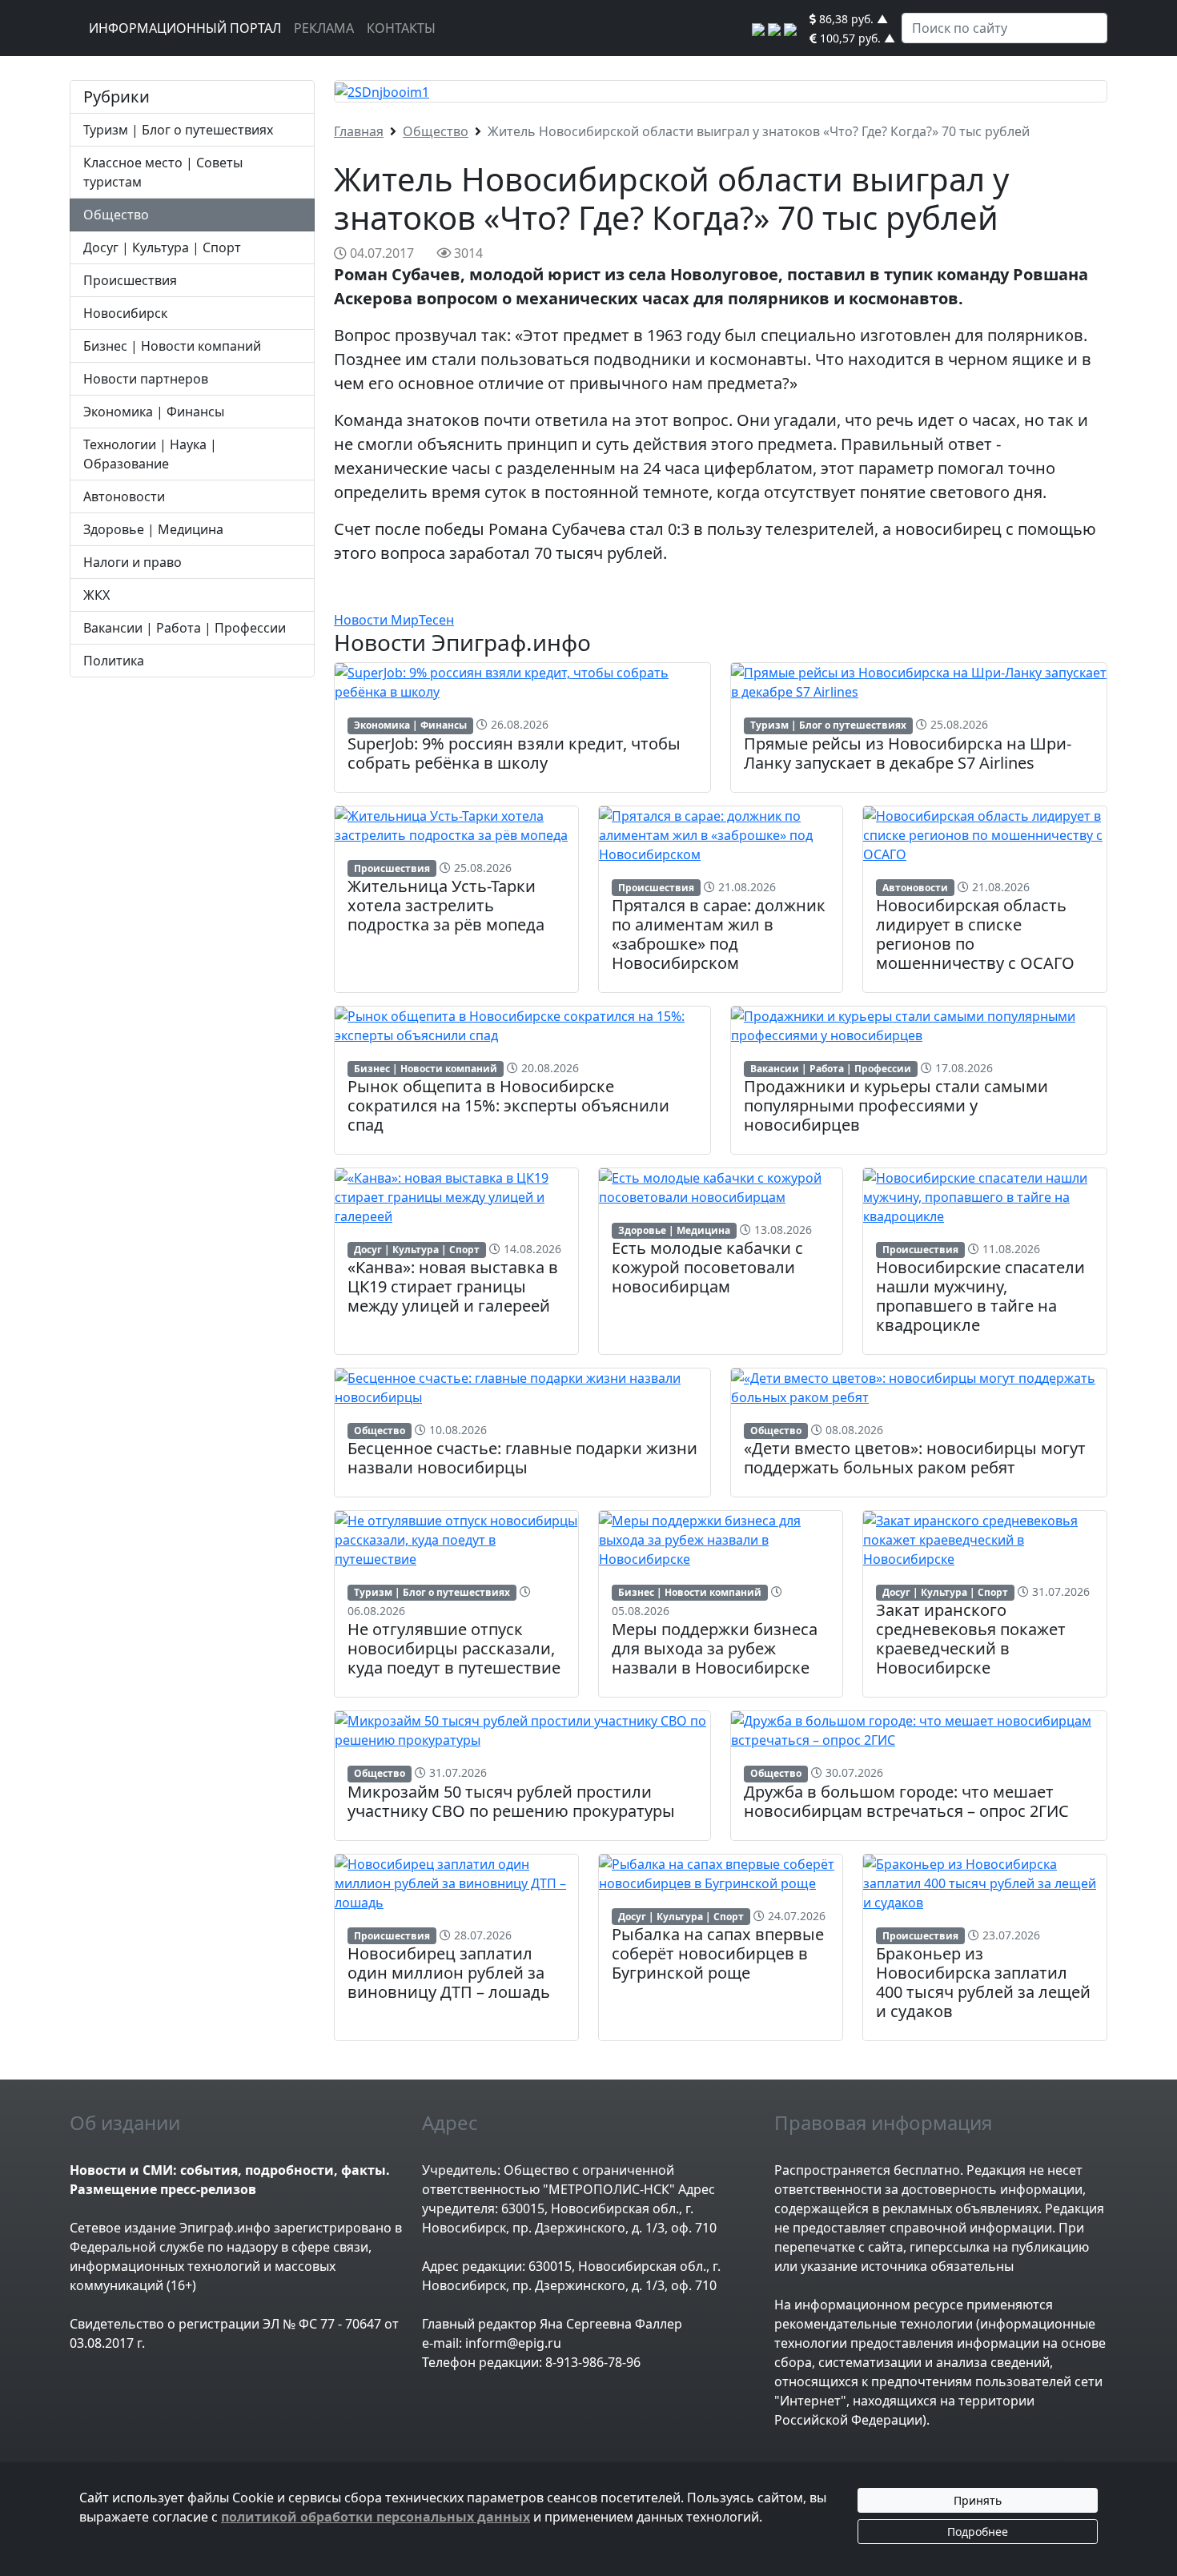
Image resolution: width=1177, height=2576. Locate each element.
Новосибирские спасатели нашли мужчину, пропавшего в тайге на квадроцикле (980, 1296)
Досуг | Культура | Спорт (162, 247)
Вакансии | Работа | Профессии (185, 628)
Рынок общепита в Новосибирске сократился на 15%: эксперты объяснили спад (508, 1105)
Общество (116, 215)
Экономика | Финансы (154, 412)
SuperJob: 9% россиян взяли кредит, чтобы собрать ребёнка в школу (514, 753)
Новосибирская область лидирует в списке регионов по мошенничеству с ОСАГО (975, 934)
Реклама (324, 28)
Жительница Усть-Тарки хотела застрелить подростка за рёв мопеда (446, 905)
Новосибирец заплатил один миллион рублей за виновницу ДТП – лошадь (449, 1973)
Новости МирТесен (394, 620)
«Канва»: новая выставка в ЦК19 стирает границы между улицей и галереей (453, 1286)
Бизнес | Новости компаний (172, 346)
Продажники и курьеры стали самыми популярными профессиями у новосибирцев (896, 1105)
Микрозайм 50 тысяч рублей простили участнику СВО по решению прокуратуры (511, 1801)
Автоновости (124, 496)
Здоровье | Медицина (153, 529)
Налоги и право (133, 562)
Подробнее (978, 2532)
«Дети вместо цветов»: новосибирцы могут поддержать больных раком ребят (915, 1458)
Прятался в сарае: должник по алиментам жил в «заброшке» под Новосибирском (719, 934)
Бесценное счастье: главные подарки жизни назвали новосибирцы (522, 1458)
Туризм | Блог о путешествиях (178, 130)
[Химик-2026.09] (382, 90)
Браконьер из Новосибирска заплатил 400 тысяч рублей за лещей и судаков (983, 1982)
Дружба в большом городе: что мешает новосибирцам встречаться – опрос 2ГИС (906, 1801)
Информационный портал (185, 28)
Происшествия (130, 280)
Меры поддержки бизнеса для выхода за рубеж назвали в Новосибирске (715, 1648)
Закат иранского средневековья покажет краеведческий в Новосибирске (971, 1639)
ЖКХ (96, 595)
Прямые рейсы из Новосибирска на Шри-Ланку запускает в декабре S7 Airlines (908, 753)
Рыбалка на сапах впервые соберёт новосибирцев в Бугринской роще (718, 1953)
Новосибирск (125, 313)
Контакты (401, 28)
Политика (114, 661)
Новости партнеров (146, 379)
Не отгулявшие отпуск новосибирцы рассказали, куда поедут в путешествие (454, 1648)
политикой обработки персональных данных (376, 2517)
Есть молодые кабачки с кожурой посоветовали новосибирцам (707, 1267)
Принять (978, 2500)
